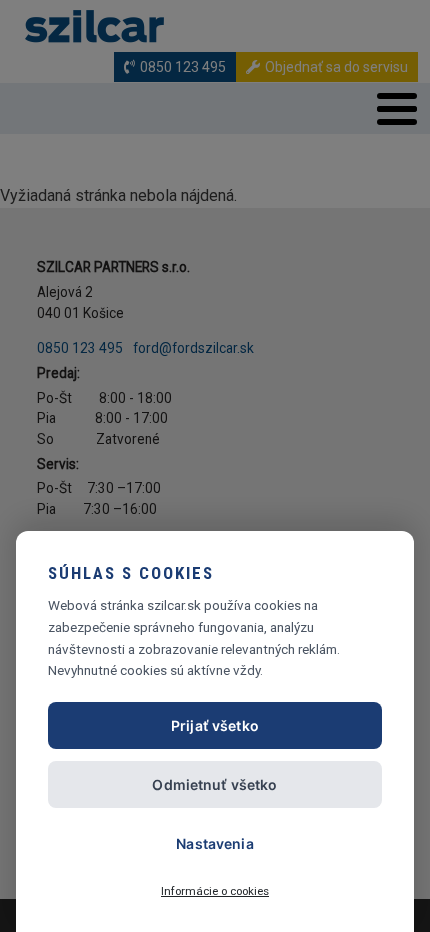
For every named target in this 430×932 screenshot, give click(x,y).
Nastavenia (214, 843)
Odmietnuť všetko (214, 784)
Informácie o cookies (215, 891)
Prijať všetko (215, 725)
